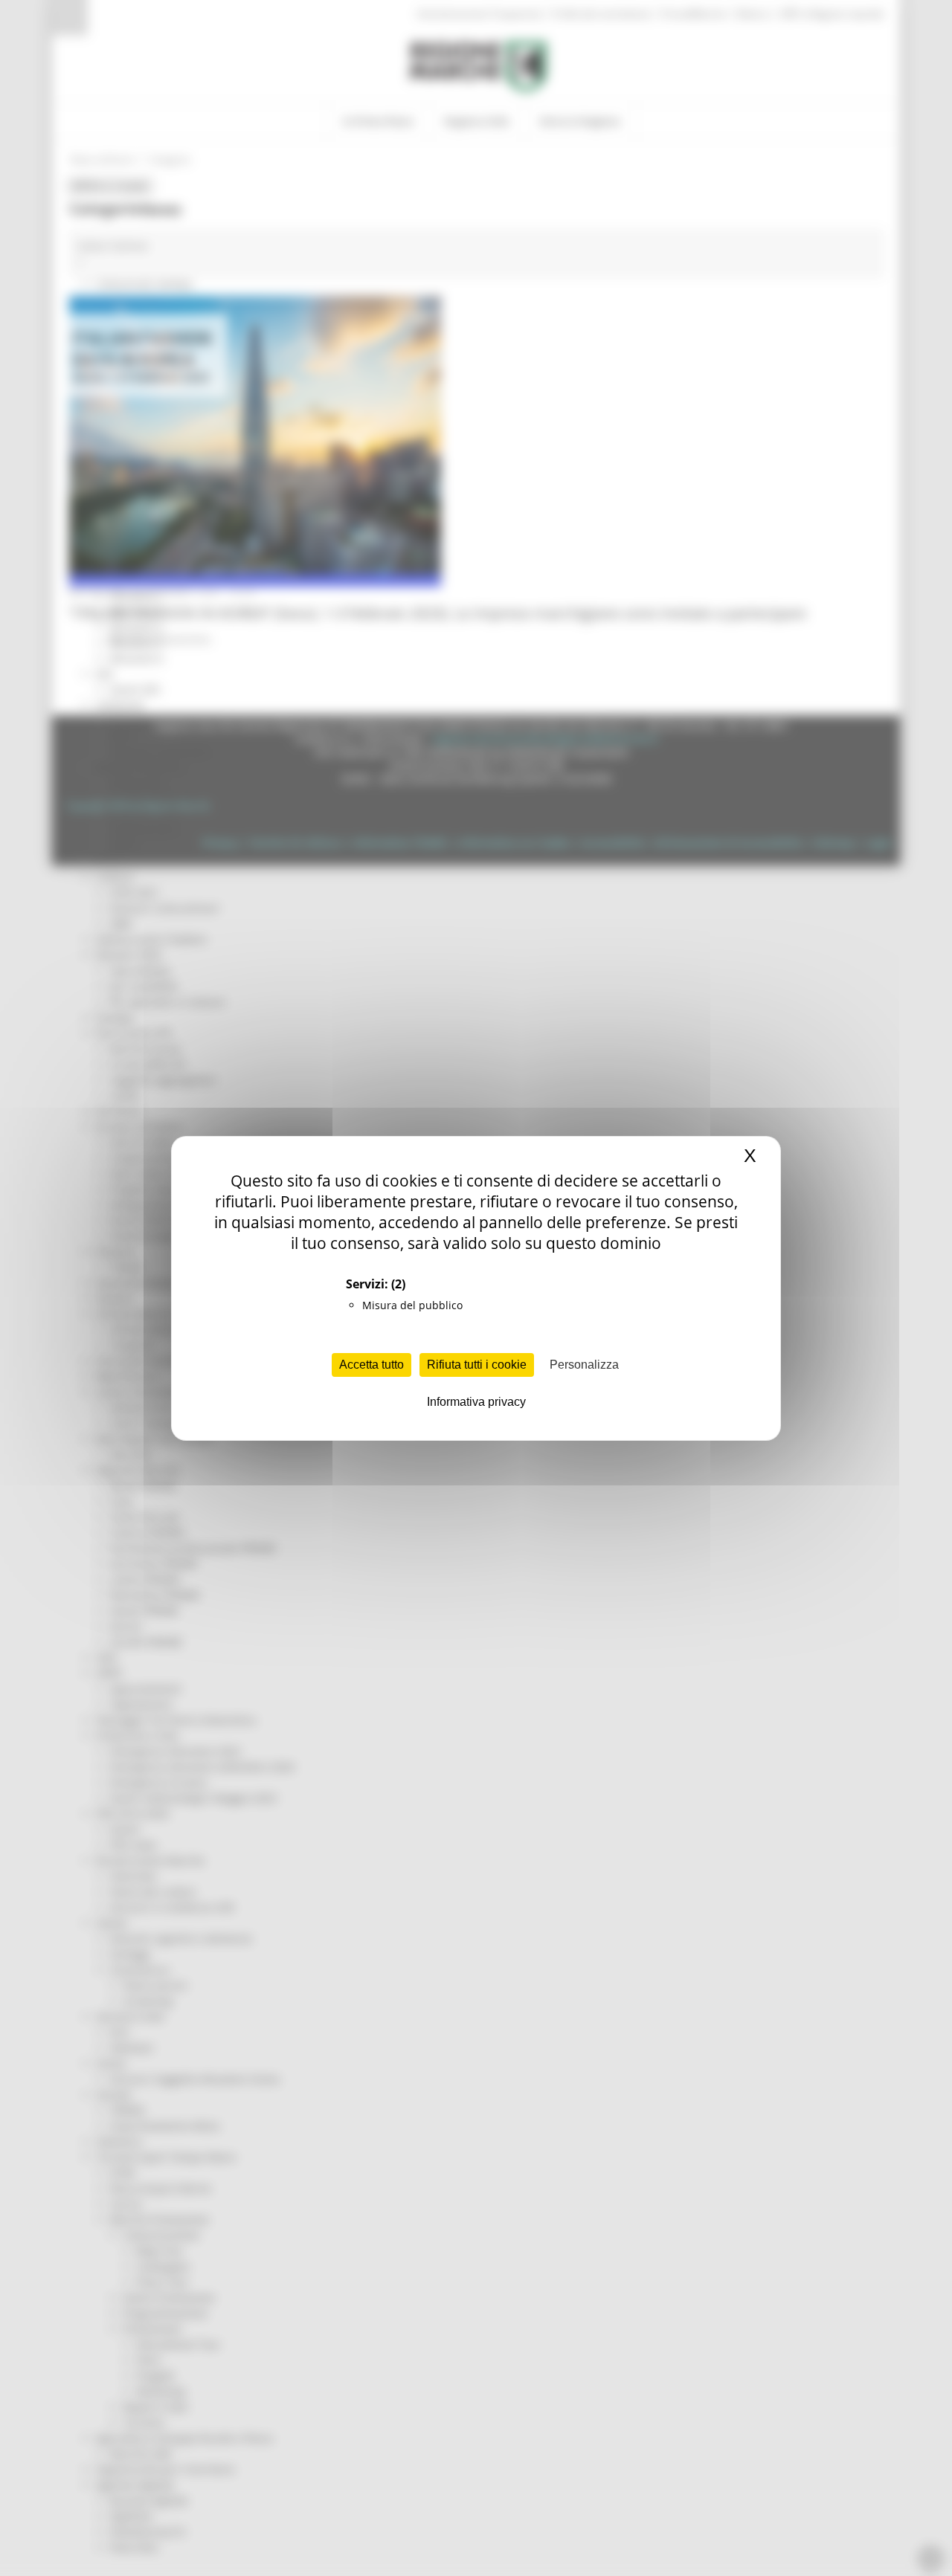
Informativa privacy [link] (476, 1402)
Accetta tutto (372, 1365)
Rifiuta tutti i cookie (477, 1365)
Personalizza (584, 1365)
